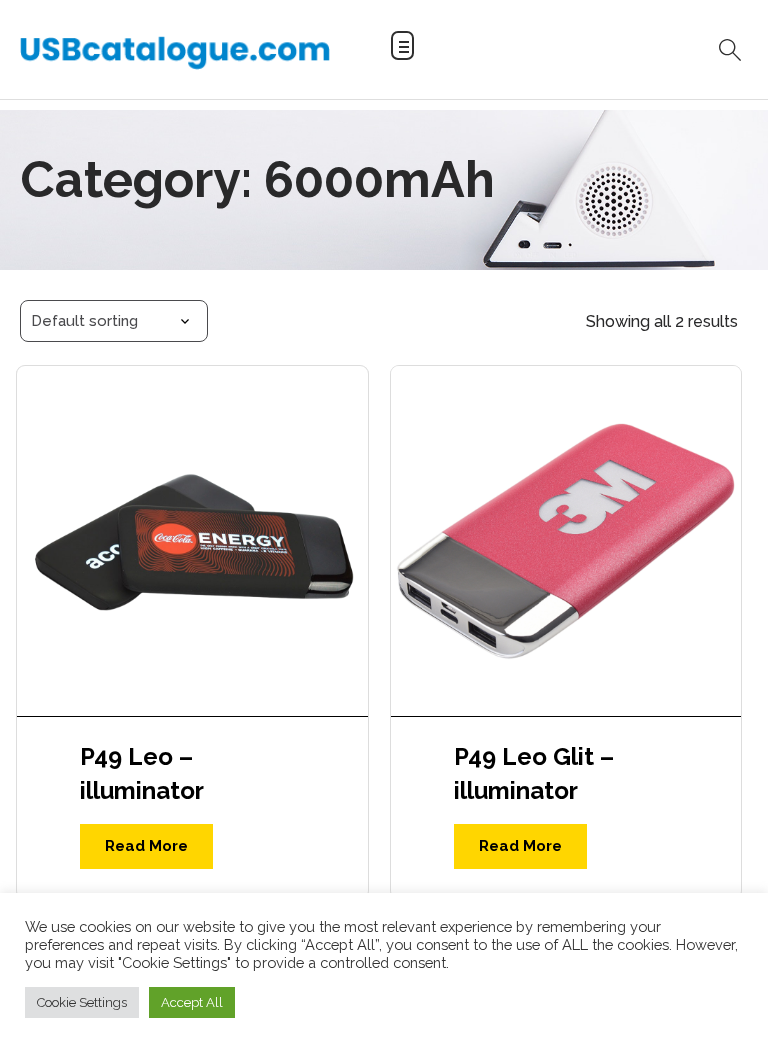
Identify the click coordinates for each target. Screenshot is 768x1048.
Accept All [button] (192, 1002)
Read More (146, 846)
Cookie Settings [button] (82, 1002)
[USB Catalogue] (175, 52)
